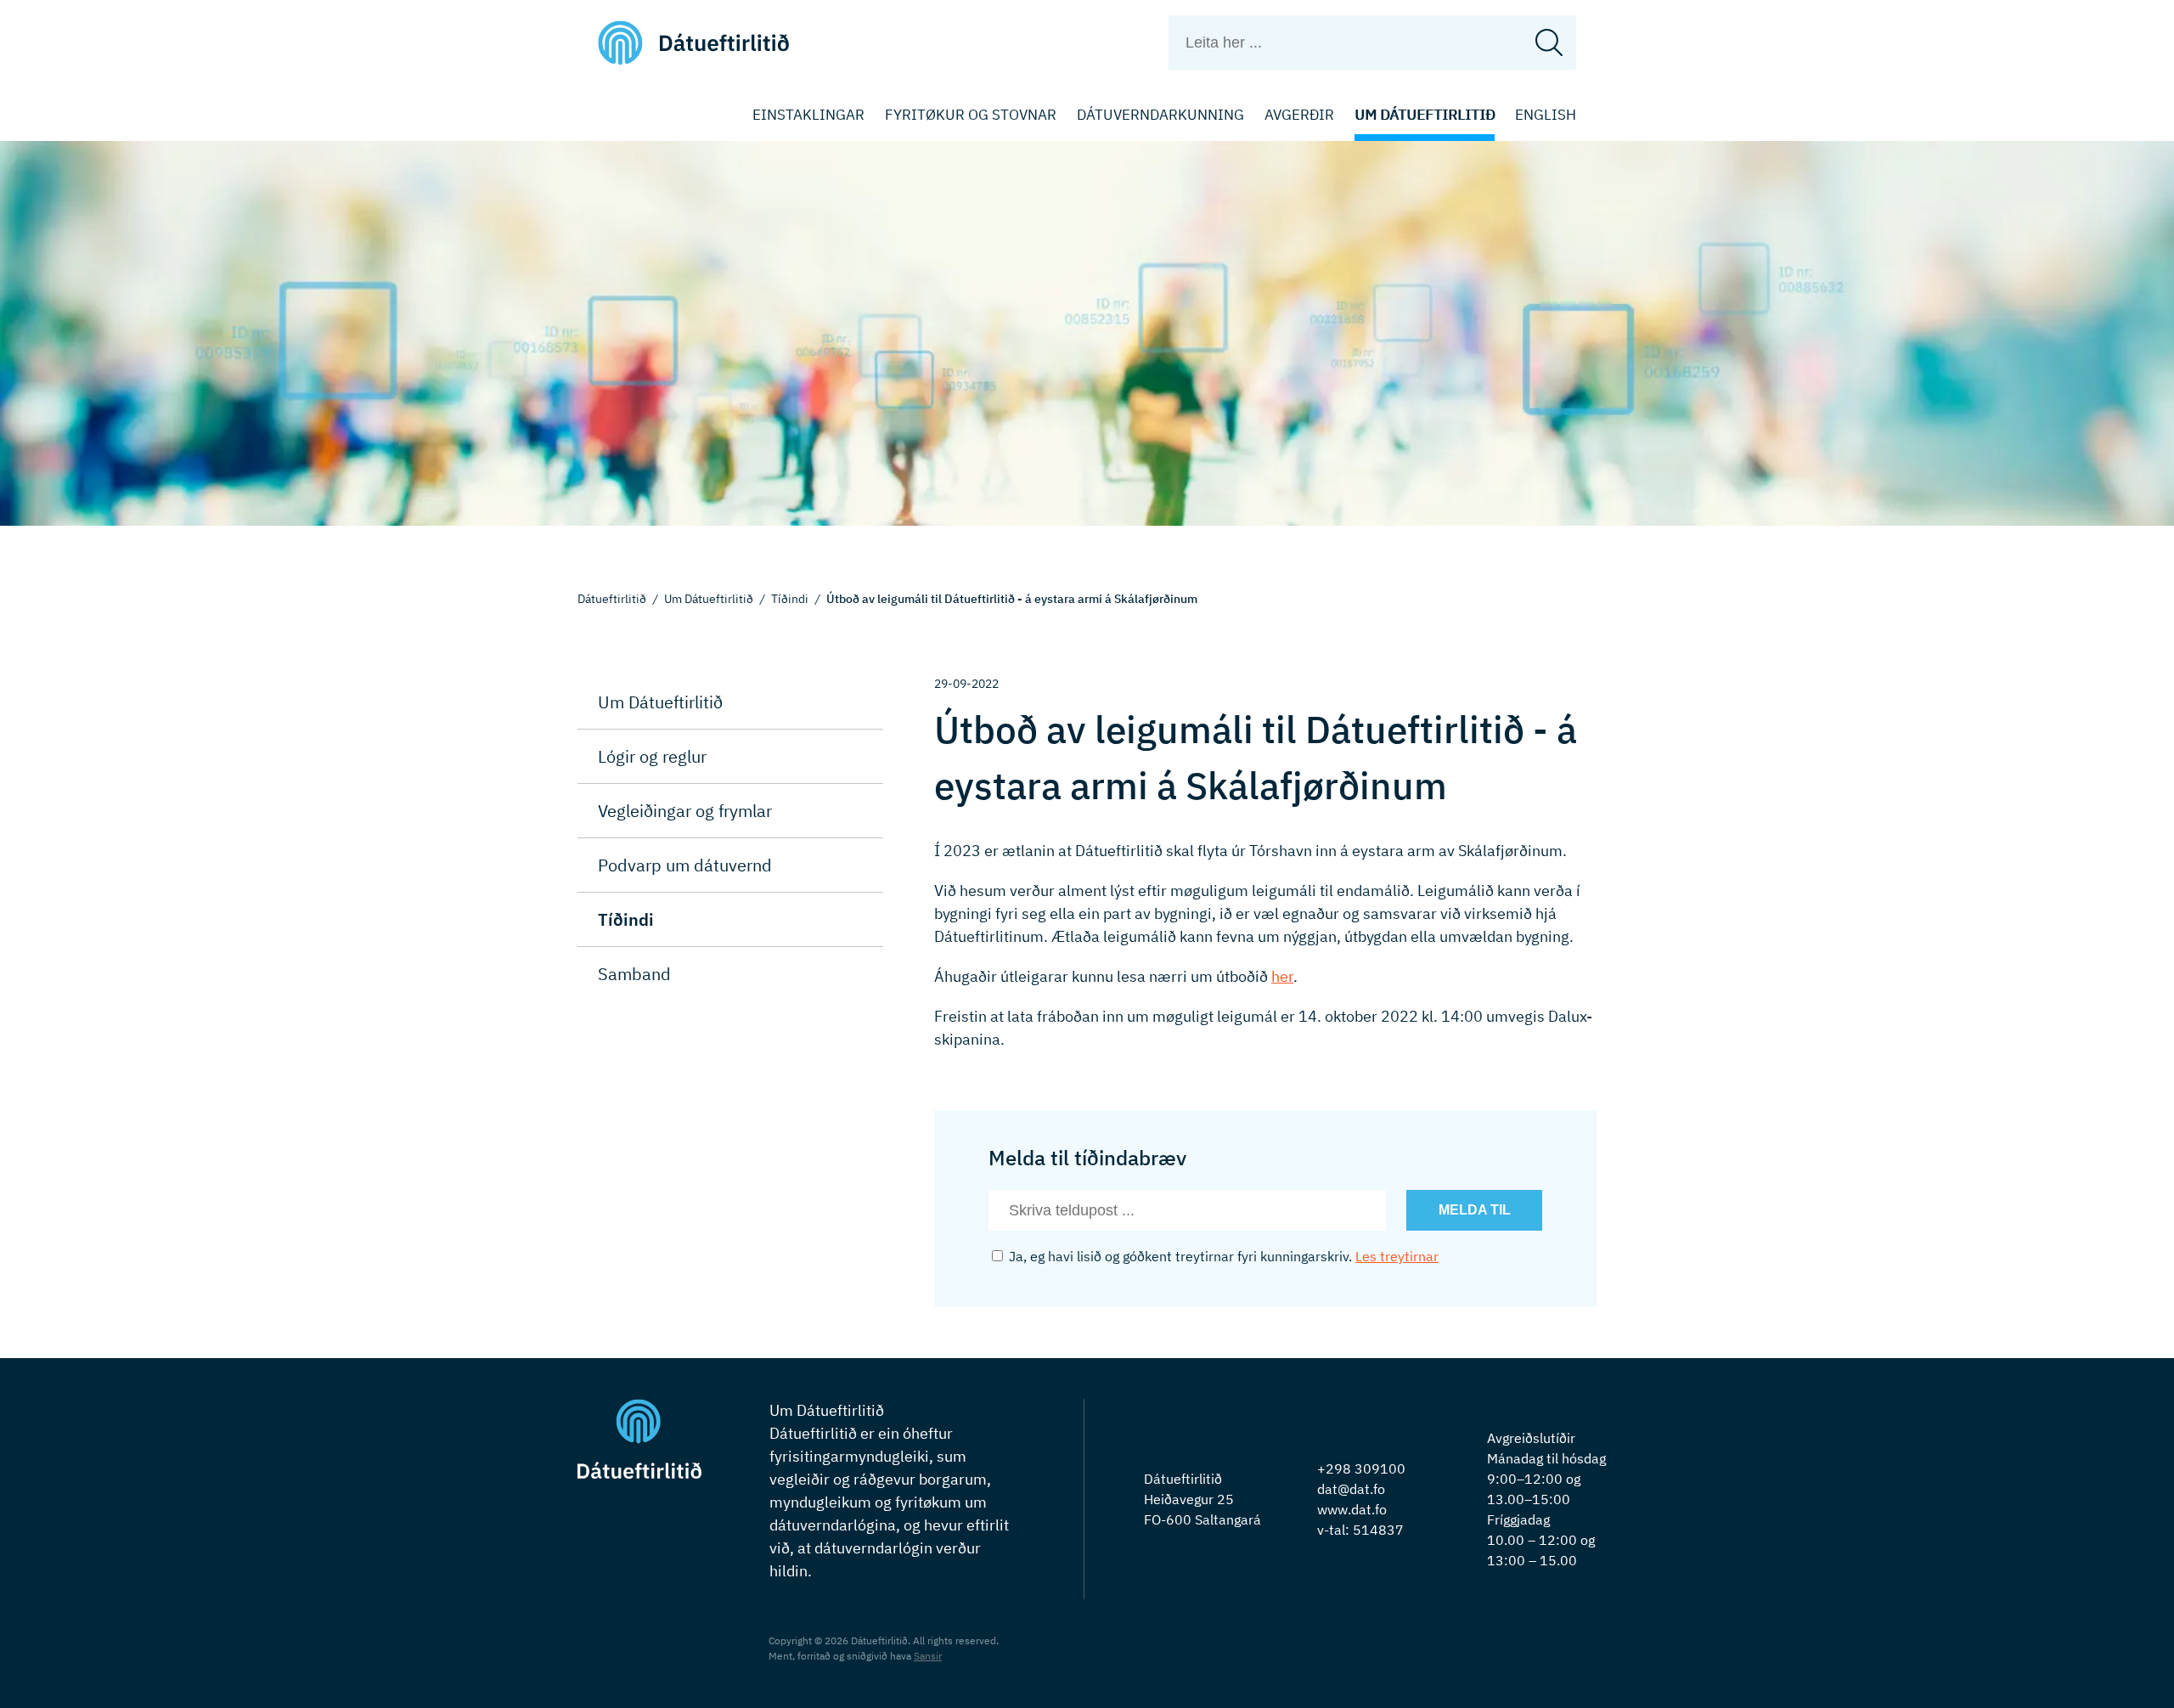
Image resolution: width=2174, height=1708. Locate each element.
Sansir (928, 1656)
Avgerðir (1299, 115)
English (1546, 115)
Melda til (1475, 1210)
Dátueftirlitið (612, 599)
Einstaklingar (808, 115)
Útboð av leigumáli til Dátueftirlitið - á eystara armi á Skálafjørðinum (1012, 599)
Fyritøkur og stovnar (971, 115)
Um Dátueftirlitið (1425, 115)
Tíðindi (790, 599)
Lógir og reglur (652, 756)
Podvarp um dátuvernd (685, 865)
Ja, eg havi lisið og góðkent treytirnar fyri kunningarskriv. (1222, 1256)
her (1282, 976)
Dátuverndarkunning (1160, 115)
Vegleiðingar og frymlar (685, 811)
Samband (634, 974)
